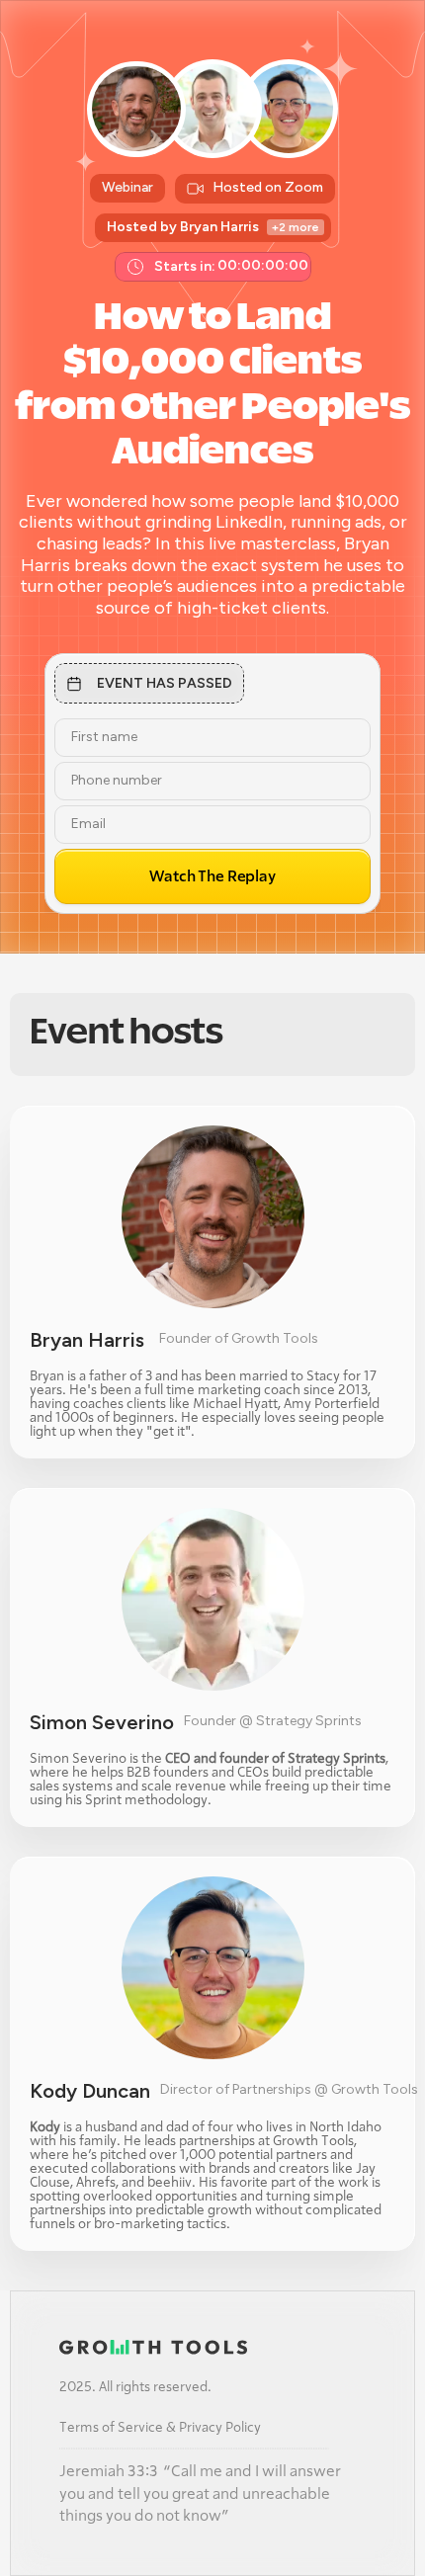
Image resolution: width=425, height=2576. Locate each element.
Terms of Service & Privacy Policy (160, 2428)
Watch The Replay (212, 876)
